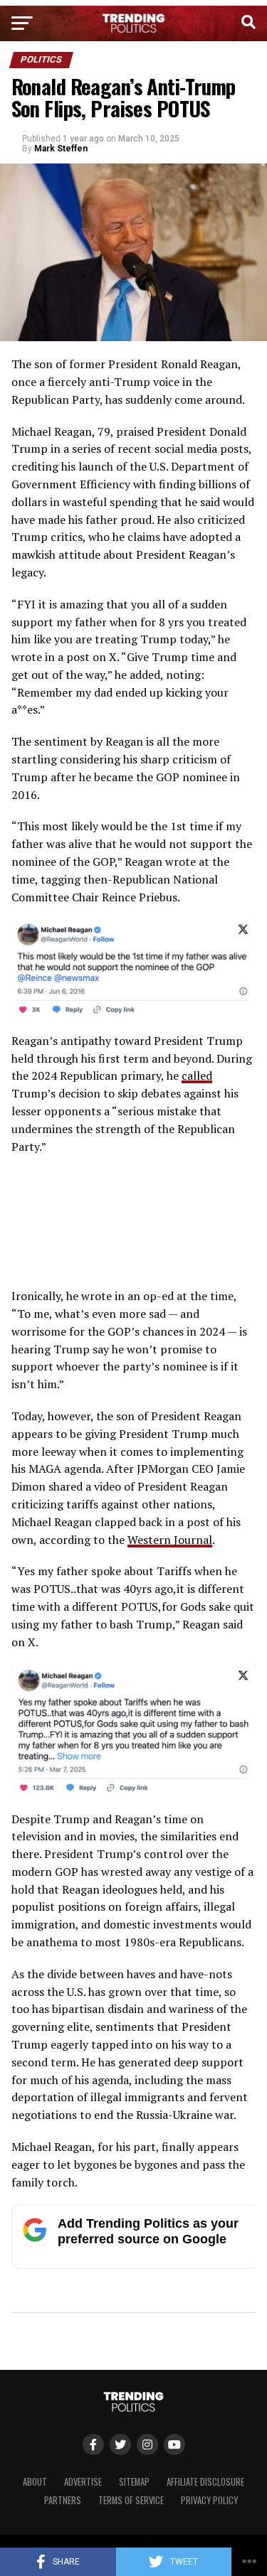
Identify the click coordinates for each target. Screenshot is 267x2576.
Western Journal (170, 1540)
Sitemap (134, 2482)
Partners (63, 2500)
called (197, 1075)
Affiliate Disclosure (205, 2482)
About (35, 2482)
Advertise (83, 2482)
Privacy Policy (209, 2500)
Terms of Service (131, 2500)
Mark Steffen (61, 149)
